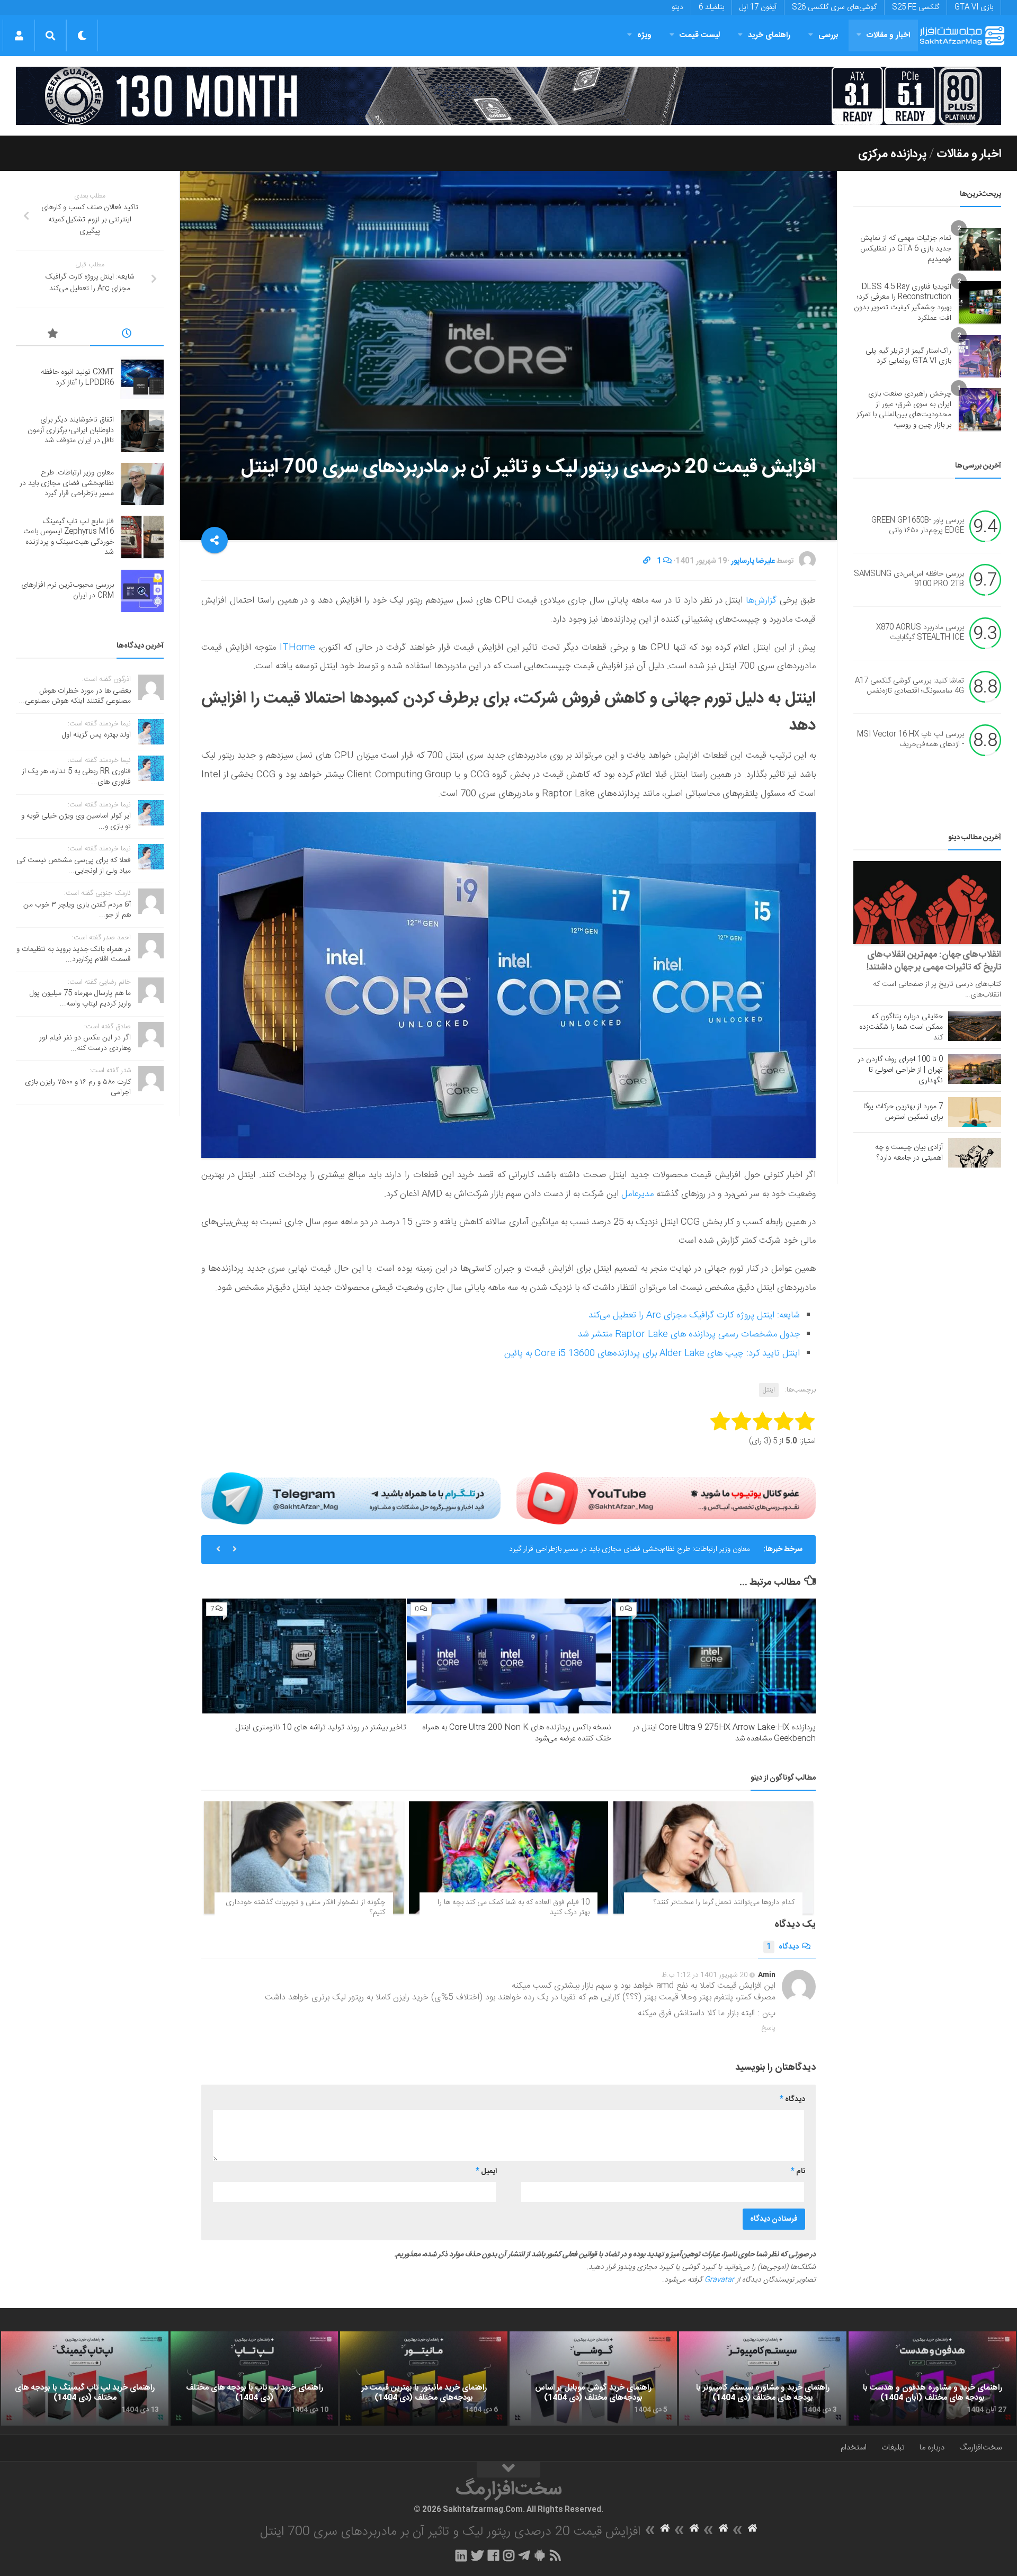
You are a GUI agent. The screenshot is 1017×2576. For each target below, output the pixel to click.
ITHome (297, 648)
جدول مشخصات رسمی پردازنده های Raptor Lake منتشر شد (689, 1334)
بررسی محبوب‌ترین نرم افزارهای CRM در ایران (68, 590)
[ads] (508, 96)
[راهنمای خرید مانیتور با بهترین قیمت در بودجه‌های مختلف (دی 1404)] (424, 2378)
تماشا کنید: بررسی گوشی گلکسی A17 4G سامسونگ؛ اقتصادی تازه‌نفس (909, 686)
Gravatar (719, 2280)
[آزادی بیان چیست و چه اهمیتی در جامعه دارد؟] (975, 1153)
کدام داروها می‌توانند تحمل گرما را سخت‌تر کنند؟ (724, 1902)
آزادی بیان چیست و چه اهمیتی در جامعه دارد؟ (909, 1153)
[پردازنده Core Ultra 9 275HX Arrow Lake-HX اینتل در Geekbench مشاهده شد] (714, 1656)
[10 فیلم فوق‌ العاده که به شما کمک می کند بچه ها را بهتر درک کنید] (509, 1857)
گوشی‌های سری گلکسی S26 (834, 7)
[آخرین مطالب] (127, 335)
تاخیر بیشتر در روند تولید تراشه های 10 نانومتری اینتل (321, 1727)
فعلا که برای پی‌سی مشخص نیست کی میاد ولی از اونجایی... (74, 866)
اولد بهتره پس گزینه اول (96, 735)
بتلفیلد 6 (711, 7)
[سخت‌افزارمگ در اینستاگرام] (509, 2555)
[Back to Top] (508, 2470)
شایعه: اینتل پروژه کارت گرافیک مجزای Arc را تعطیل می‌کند (694, 1315)
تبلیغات (893, 2448)
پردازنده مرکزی (892, 154)
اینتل (769, 1390)
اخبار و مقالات (888, 35)
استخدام (854, 2448)
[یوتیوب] (666, 1498)
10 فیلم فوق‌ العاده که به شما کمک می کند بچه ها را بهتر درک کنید (514, 1908)
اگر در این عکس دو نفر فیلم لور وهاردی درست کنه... (85, 1043)
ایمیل (486, 2171)
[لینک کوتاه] (647, 561)
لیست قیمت (700, 35)
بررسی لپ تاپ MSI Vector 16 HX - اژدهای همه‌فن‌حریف (911, 740)
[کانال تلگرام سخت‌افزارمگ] (524, 2555)
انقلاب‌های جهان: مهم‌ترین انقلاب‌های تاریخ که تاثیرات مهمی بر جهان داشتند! (934, 961)
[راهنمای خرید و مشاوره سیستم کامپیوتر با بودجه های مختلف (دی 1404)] (763, 2378)
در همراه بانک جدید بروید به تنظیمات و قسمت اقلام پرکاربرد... (74, 955)
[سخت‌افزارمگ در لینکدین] (461, 2555)
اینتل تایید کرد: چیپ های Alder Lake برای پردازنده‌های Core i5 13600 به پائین (652, 1353)
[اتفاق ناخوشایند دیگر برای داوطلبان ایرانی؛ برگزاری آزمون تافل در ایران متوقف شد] (142, 431)
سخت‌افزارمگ (980, 2448)
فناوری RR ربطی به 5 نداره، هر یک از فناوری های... (76, 777)
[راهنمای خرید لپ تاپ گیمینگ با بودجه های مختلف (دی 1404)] (85, 2378)
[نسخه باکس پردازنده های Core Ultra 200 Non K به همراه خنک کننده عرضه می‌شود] (509, 1656)
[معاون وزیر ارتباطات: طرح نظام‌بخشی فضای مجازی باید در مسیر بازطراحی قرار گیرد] (142, 484)
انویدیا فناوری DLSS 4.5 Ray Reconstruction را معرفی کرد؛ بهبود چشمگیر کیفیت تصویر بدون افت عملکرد (903, 303)
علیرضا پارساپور (753, 561)
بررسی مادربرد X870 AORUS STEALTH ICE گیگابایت (920, 633)
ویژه (644, 35)
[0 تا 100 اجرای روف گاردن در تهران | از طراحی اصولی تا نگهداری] (975, 1069)
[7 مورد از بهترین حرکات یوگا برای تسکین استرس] (975, 1112)
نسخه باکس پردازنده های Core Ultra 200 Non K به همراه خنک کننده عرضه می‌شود (517, 1733)
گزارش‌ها (761, 600)
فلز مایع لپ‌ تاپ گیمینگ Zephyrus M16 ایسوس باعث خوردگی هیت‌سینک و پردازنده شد (69, 537)
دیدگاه (783, 1947)
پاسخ (769, 2028)
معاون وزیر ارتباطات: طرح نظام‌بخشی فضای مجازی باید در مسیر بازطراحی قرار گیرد (630, 1549)
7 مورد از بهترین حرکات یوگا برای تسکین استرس (903, 1112)
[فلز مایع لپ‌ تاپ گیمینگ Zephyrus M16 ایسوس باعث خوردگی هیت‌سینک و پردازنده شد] (142, 537)
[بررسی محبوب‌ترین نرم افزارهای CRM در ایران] (142, 591)
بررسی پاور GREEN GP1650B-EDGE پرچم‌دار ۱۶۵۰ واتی (918, 526)
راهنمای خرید (769, 35)
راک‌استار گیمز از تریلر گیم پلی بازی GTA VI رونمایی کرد (908, 356)
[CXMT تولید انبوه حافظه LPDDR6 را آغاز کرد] (142, 378)
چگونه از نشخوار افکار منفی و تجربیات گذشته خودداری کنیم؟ (305, 1908)
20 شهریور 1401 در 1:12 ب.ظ (705, 1975)
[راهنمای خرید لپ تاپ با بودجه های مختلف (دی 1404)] (254, 2378)
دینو (677, 7)
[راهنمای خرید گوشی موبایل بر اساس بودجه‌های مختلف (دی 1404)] (593, 2378)
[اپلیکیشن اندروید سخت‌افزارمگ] (539, 2555)
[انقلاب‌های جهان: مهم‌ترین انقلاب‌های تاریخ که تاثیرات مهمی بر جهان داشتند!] (927, 903)
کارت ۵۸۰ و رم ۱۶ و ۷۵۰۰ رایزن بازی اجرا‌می (78, 1088)
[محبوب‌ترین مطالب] (53, 335)
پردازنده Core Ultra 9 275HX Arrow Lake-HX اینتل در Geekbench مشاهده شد (724, 1733)
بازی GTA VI (974, 7)
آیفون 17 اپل (758, 7)
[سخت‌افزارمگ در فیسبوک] (493, 2555)
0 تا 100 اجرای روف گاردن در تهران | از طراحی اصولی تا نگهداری (900, 1070)
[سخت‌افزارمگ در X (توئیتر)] (477, 2555)
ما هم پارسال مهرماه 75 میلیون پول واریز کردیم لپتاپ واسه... (80, 999)
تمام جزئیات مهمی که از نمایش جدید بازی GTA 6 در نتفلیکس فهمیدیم (906, 249)
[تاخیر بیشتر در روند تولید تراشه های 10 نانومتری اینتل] (304, 1656)
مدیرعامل (637, 1194)
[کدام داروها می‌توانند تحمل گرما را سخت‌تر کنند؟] (713, 1857)
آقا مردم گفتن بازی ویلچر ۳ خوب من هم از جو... (77, 910)
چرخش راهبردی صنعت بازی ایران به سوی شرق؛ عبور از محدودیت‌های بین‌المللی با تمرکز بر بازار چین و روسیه (904, 410)
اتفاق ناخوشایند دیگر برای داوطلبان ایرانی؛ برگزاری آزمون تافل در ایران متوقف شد (71, 430)
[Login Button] (19, 35)
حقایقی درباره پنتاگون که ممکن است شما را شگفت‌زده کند (901, 1027)
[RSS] (556, 2555)
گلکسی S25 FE (916, 7)
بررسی (828, 35)
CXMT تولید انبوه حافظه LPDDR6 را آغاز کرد (77, 378)
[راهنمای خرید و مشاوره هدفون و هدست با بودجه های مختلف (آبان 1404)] (932, 2378)
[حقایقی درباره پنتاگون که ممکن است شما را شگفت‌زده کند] (975, 1026)
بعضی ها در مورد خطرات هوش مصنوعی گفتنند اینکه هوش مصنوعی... (75, 696)
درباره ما (932, 2448)
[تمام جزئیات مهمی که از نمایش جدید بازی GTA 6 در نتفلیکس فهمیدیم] (980, 249)
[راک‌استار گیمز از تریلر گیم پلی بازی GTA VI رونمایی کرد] (980, 356)
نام (798, 2171)
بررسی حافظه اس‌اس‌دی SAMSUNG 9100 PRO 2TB (909, 579)
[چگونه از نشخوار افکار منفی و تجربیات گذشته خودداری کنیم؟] (304, 1857)
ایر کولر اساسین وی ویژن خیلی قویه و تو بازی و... (76, 821)
